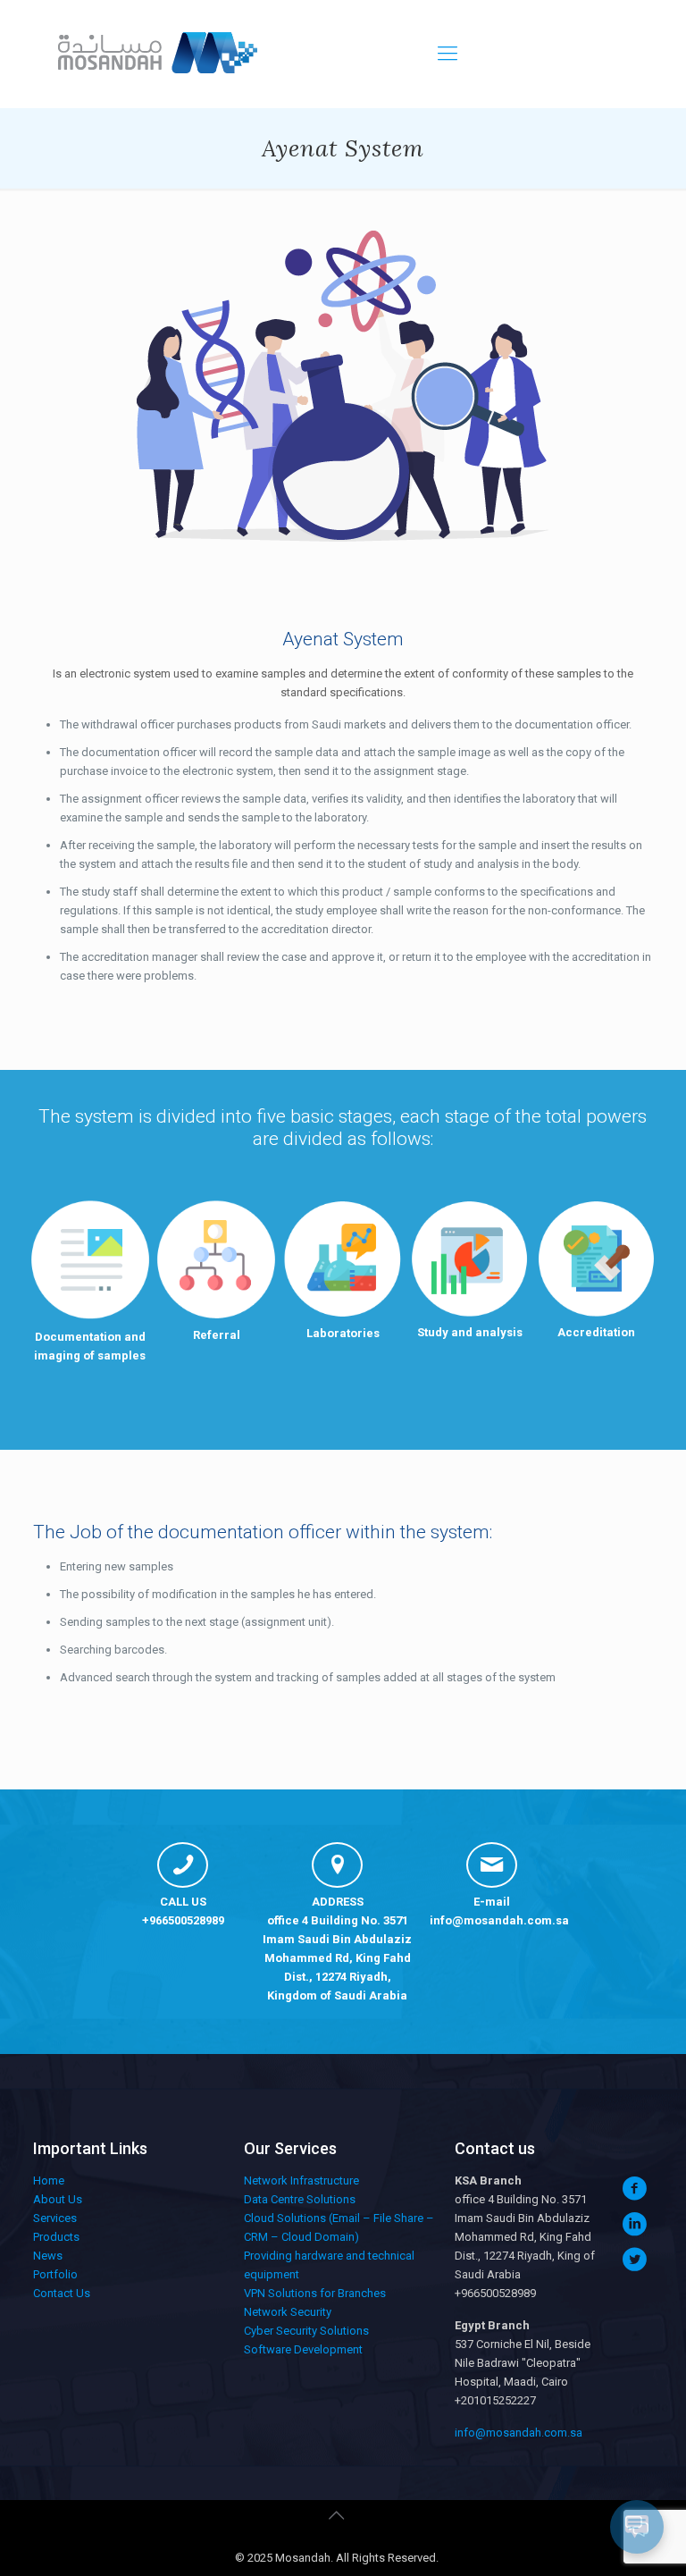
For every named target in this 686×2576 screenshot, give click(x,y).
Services (55, 2218)
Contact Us (62, 2293)
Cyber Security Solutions (306, 2331)
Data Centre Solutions (300, 2199)
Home (49, 2180)
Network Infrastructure (301, 2180)
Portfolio (55, 2274)
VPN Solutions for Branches (315, 2293)
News (48, 2256)
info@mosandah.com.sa (499, 1920)
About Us (58, 2199)
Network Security (288, 2312)
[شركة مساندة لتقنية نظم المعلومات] (155, 54)
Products (56, 2237)
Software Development (303, 2349)
